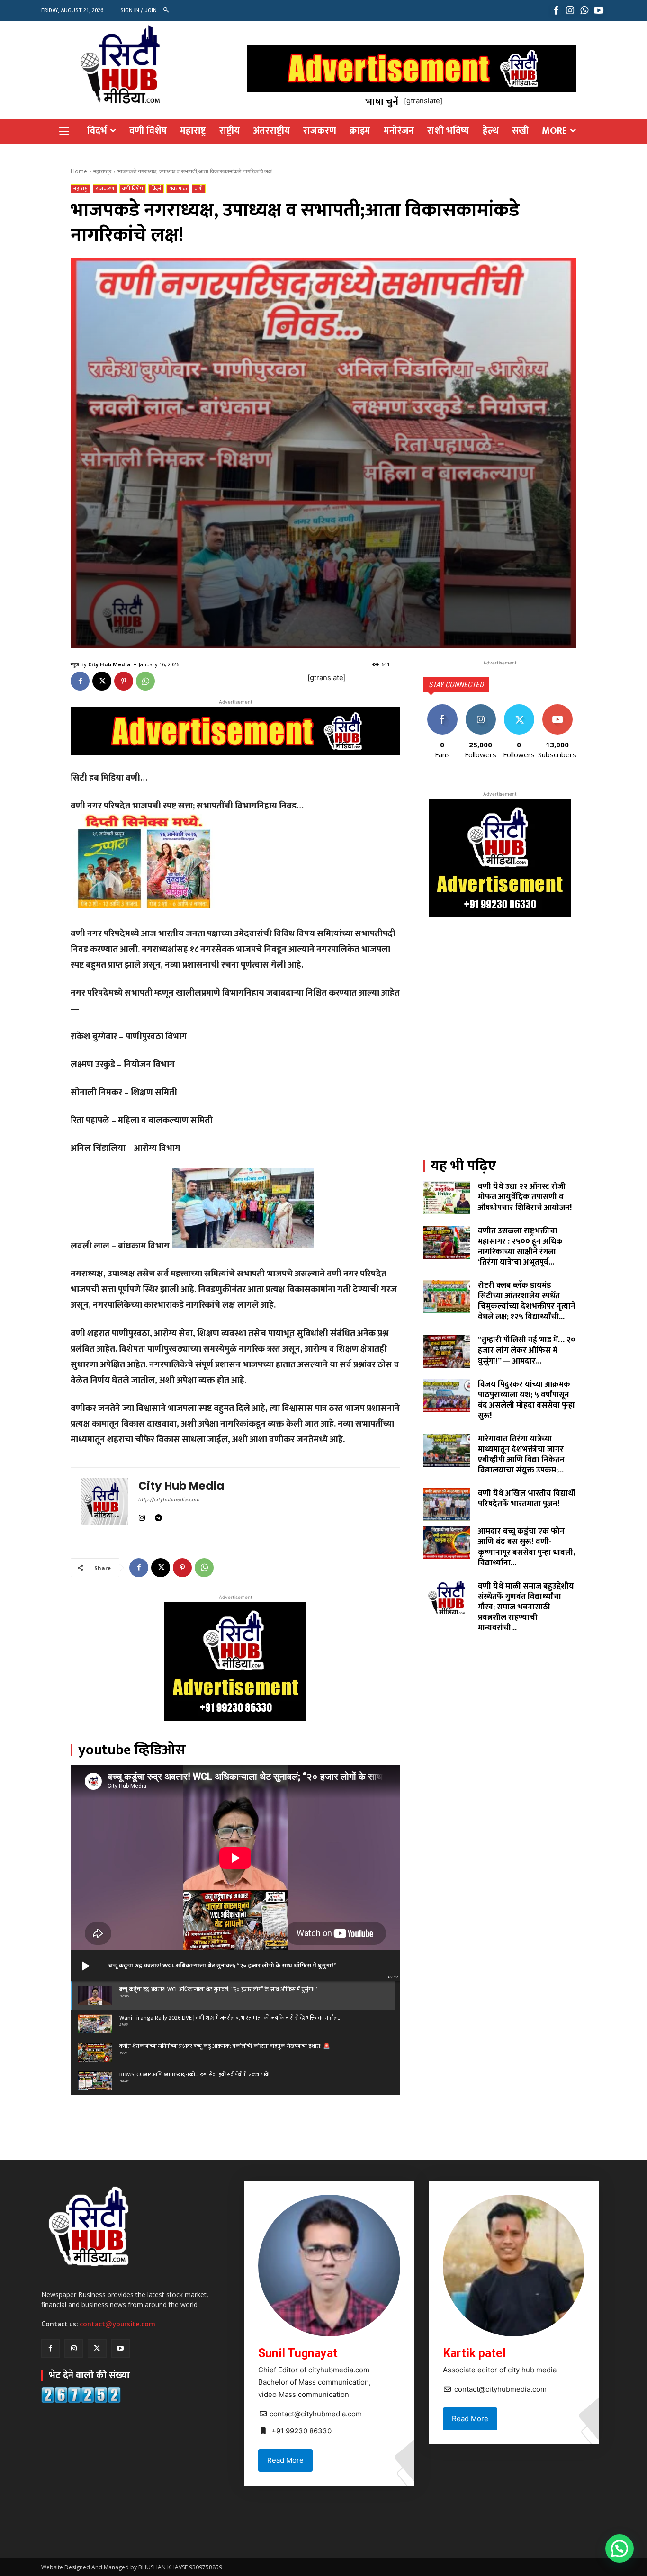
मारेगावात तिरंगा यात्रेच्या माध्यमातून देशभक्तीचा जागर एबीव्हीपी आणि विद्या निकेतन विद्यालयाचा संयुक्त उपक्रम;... (521, 1454)
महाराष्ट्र (102, 171)
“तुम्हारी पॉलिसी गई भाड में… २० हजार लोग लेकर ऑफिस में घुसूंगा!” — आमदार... (527, 1350)
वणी (199, 189)
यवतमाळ (178, 189)
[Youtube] (599, 10)
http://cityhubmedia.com (169, 1499)
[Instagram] (570, 10)
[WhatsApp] (584, 10)
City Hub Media (109, 664)
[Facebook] (556, 10)
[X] (102, 681)
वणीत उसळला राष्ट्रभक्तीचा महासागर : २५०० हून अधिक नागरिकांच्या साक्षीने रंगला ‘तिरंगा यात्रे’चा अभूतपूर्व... (520, 1247)
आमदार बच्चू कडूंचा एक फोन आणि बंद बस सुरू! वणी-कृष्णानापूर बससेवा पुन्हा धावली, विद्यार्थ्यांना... (526, 1547)
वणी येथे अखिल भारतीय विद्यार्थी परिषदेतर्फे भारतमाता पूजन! (527, 1499)
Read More (285, 2460)
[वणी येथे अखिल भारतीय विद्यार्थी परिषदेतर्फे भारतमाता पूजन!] (447, 1505)
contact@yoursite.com (117, 2324)
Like (442, 708)
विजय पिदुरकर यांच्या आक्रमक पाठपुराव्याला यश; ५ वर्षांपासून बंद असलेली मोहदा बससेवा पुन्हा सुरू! (526, 1400)
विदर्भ (156, 189)
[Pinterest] (124, 681)
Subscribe (557, 708)
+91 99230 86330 (301, 2431)
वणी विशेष (133, 189)
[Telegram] (158, 1516)
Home (79, 171)
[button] (166, 10)
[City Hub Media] (105, 1501)
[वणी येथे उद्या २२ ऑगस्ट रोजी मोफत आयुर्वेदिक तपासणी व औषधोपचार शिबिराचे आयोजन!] (447, 1198)
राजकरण (105, 189)
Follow (481, 708)
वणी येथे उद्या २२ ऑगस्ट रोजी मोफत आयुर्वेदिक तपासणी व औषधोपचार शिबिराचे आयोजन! (525, 1197)
